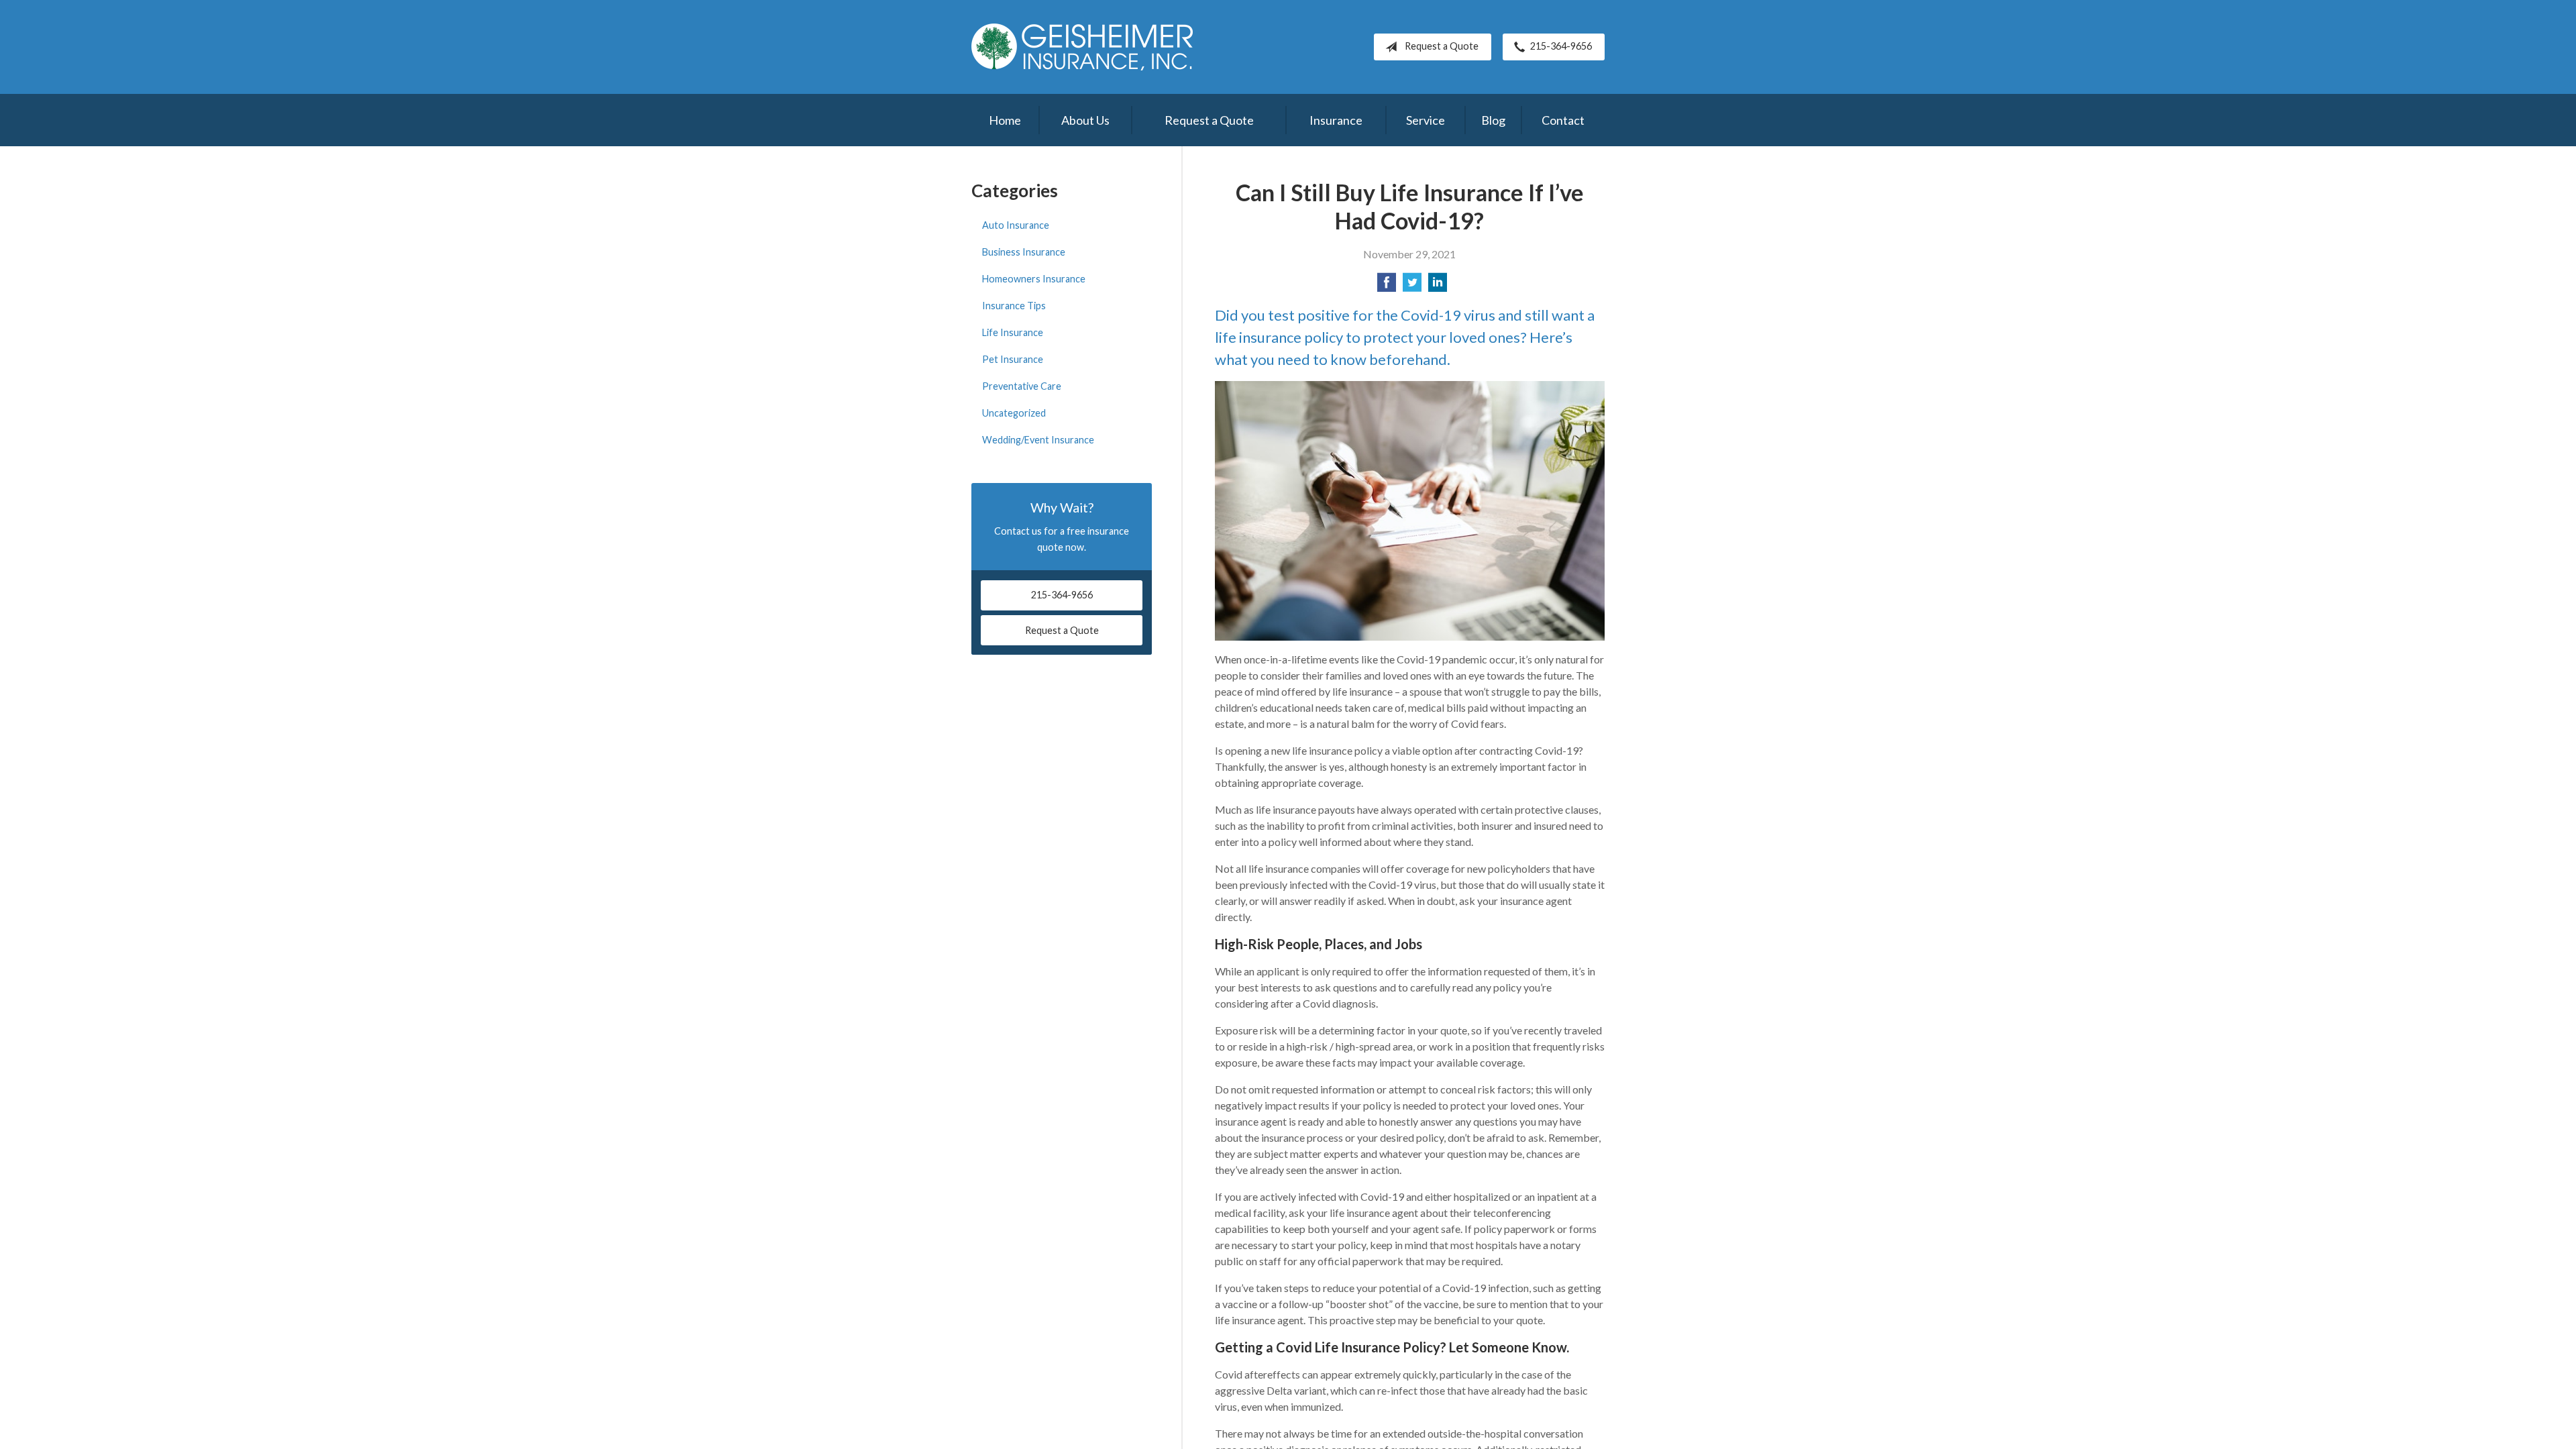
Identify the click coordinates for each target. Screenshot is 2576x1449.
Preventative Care (1022, 386)
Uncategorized (1014, 413)
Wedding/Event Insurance (1038, 440)
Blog (1493, 120)
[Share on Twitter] (1412, 286)
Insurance (1336, 120)
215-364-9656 (1561, 46)
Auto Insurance (1016, 225)
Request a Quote (1442, 46)
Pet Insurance (1013, 359)
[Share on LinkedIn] (1438, 286)
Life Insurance (1013, 332)
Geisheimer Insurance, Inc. (1082, 47)
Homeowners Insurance (1034, 279)
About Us (1085, 120)
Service (1426, 120)
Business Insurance (1024, 252)
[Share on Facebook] (1387, 286)
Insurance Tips (1014, 306)
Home (1005, 120)
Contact (1563, 120)
